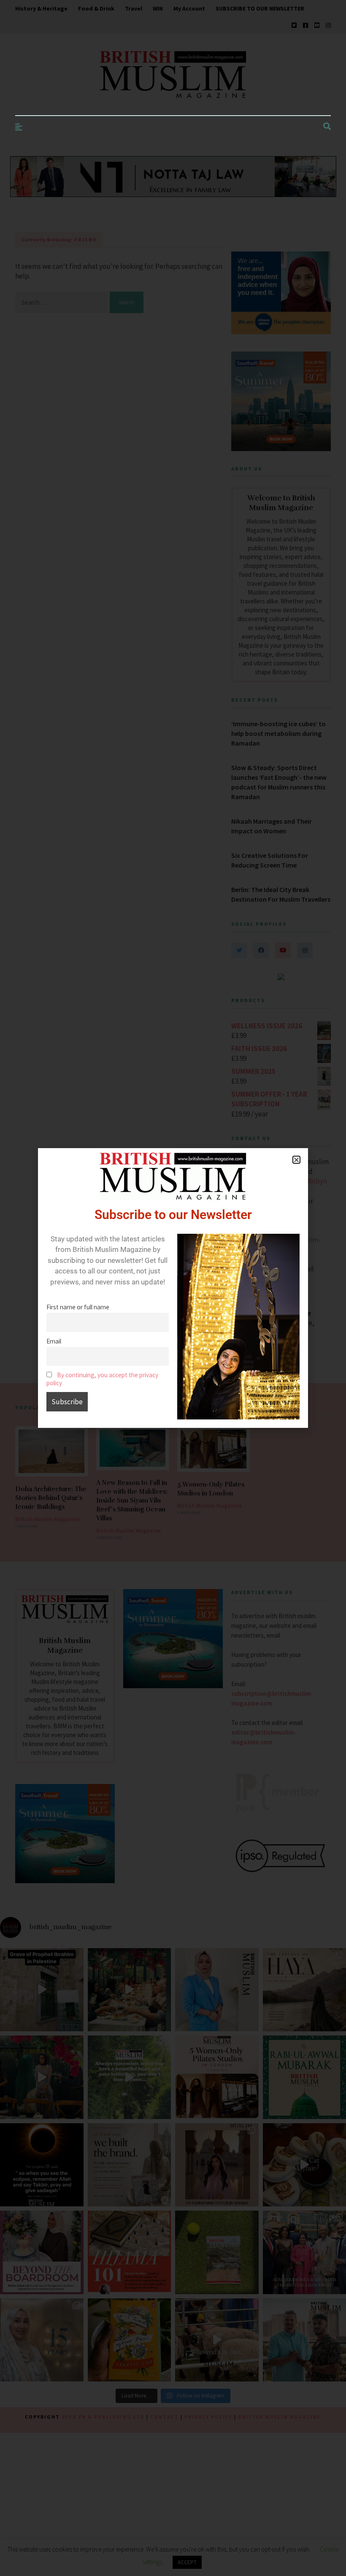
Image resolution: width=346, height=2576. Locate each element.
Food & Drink (96, 8)
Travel (134, 8)
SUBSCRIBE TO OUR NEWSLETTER (260, 8)
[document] (173, 1288)
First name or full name (78, 1307)
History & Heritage (41, 8)
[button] (296, 1160)
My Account (189, 8)
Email (54, 1341)
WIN (158, 8)
